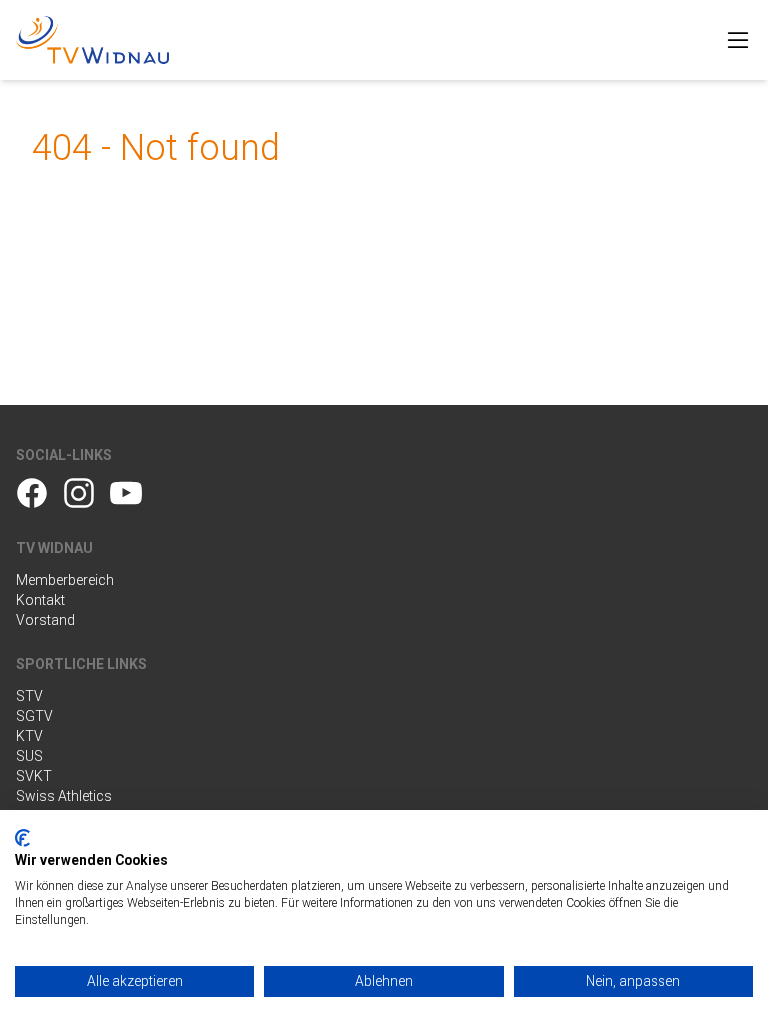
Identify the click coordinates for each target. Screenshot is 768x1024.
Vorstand (45, 620)
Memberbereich (65, 580)
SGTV (34, 716)
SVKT (34, 776)
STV (29, 696)
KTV (29, 736)
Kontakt (40, 600)
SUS (29, 756)
